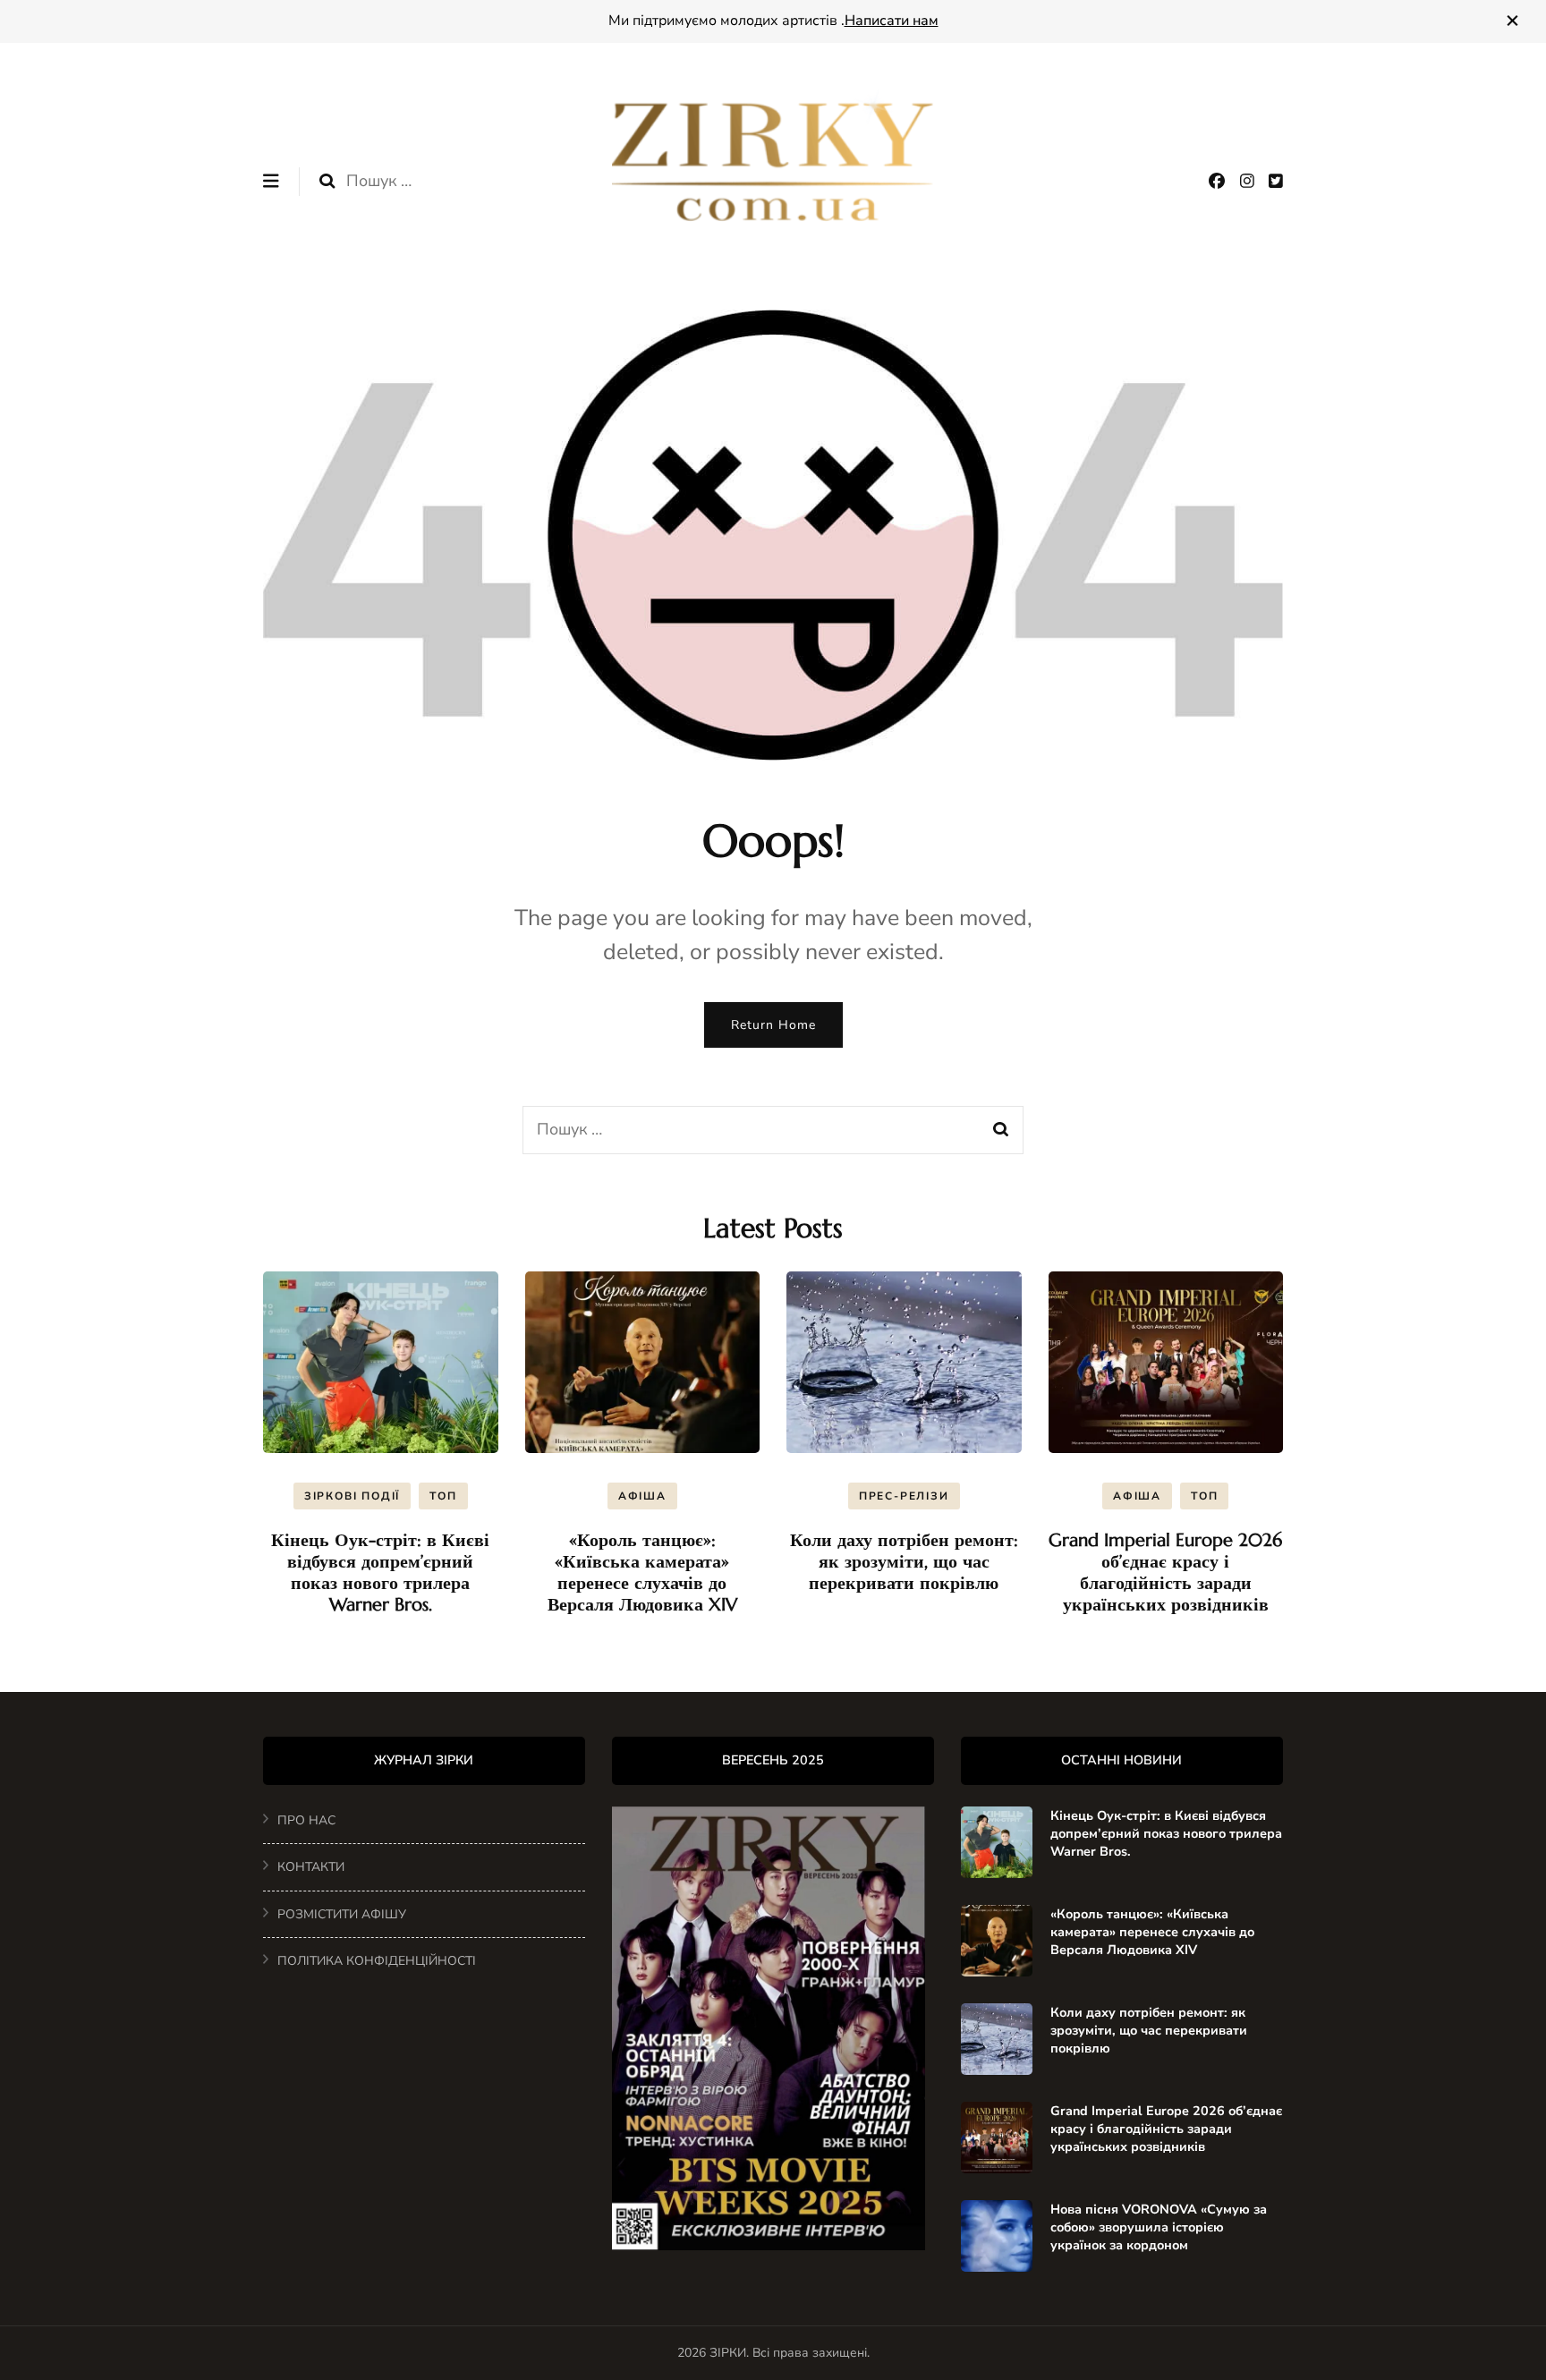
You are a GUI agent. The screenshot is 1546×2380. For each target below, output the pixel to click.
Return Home (773, 1025)
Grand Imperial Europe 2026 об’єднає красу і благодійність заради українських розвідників (1165, 1572)
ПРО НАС (306, 1820)
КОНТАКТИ (311, 1867)
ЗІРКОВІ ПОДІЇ (352, 1496)
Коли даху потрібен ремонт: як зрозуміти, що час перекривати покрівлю (904, 1562)
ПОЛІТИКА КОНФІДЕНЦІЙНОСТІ (377, 1961)
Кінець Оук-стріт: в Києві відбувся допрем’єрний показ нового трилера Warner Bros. (380, 1572)
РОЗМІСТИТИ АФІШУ (342, 1914)
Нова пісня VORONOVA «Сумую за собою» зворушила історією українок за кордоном (1159, 2227)
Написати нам (892, 21)
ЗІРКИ (728, 2353)
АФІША (642, 1496)
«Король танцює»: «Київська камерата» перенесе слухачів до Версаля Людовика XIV (642, 1572)
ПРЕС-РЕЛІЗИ (904, 1496)
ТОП (443, 1496)
